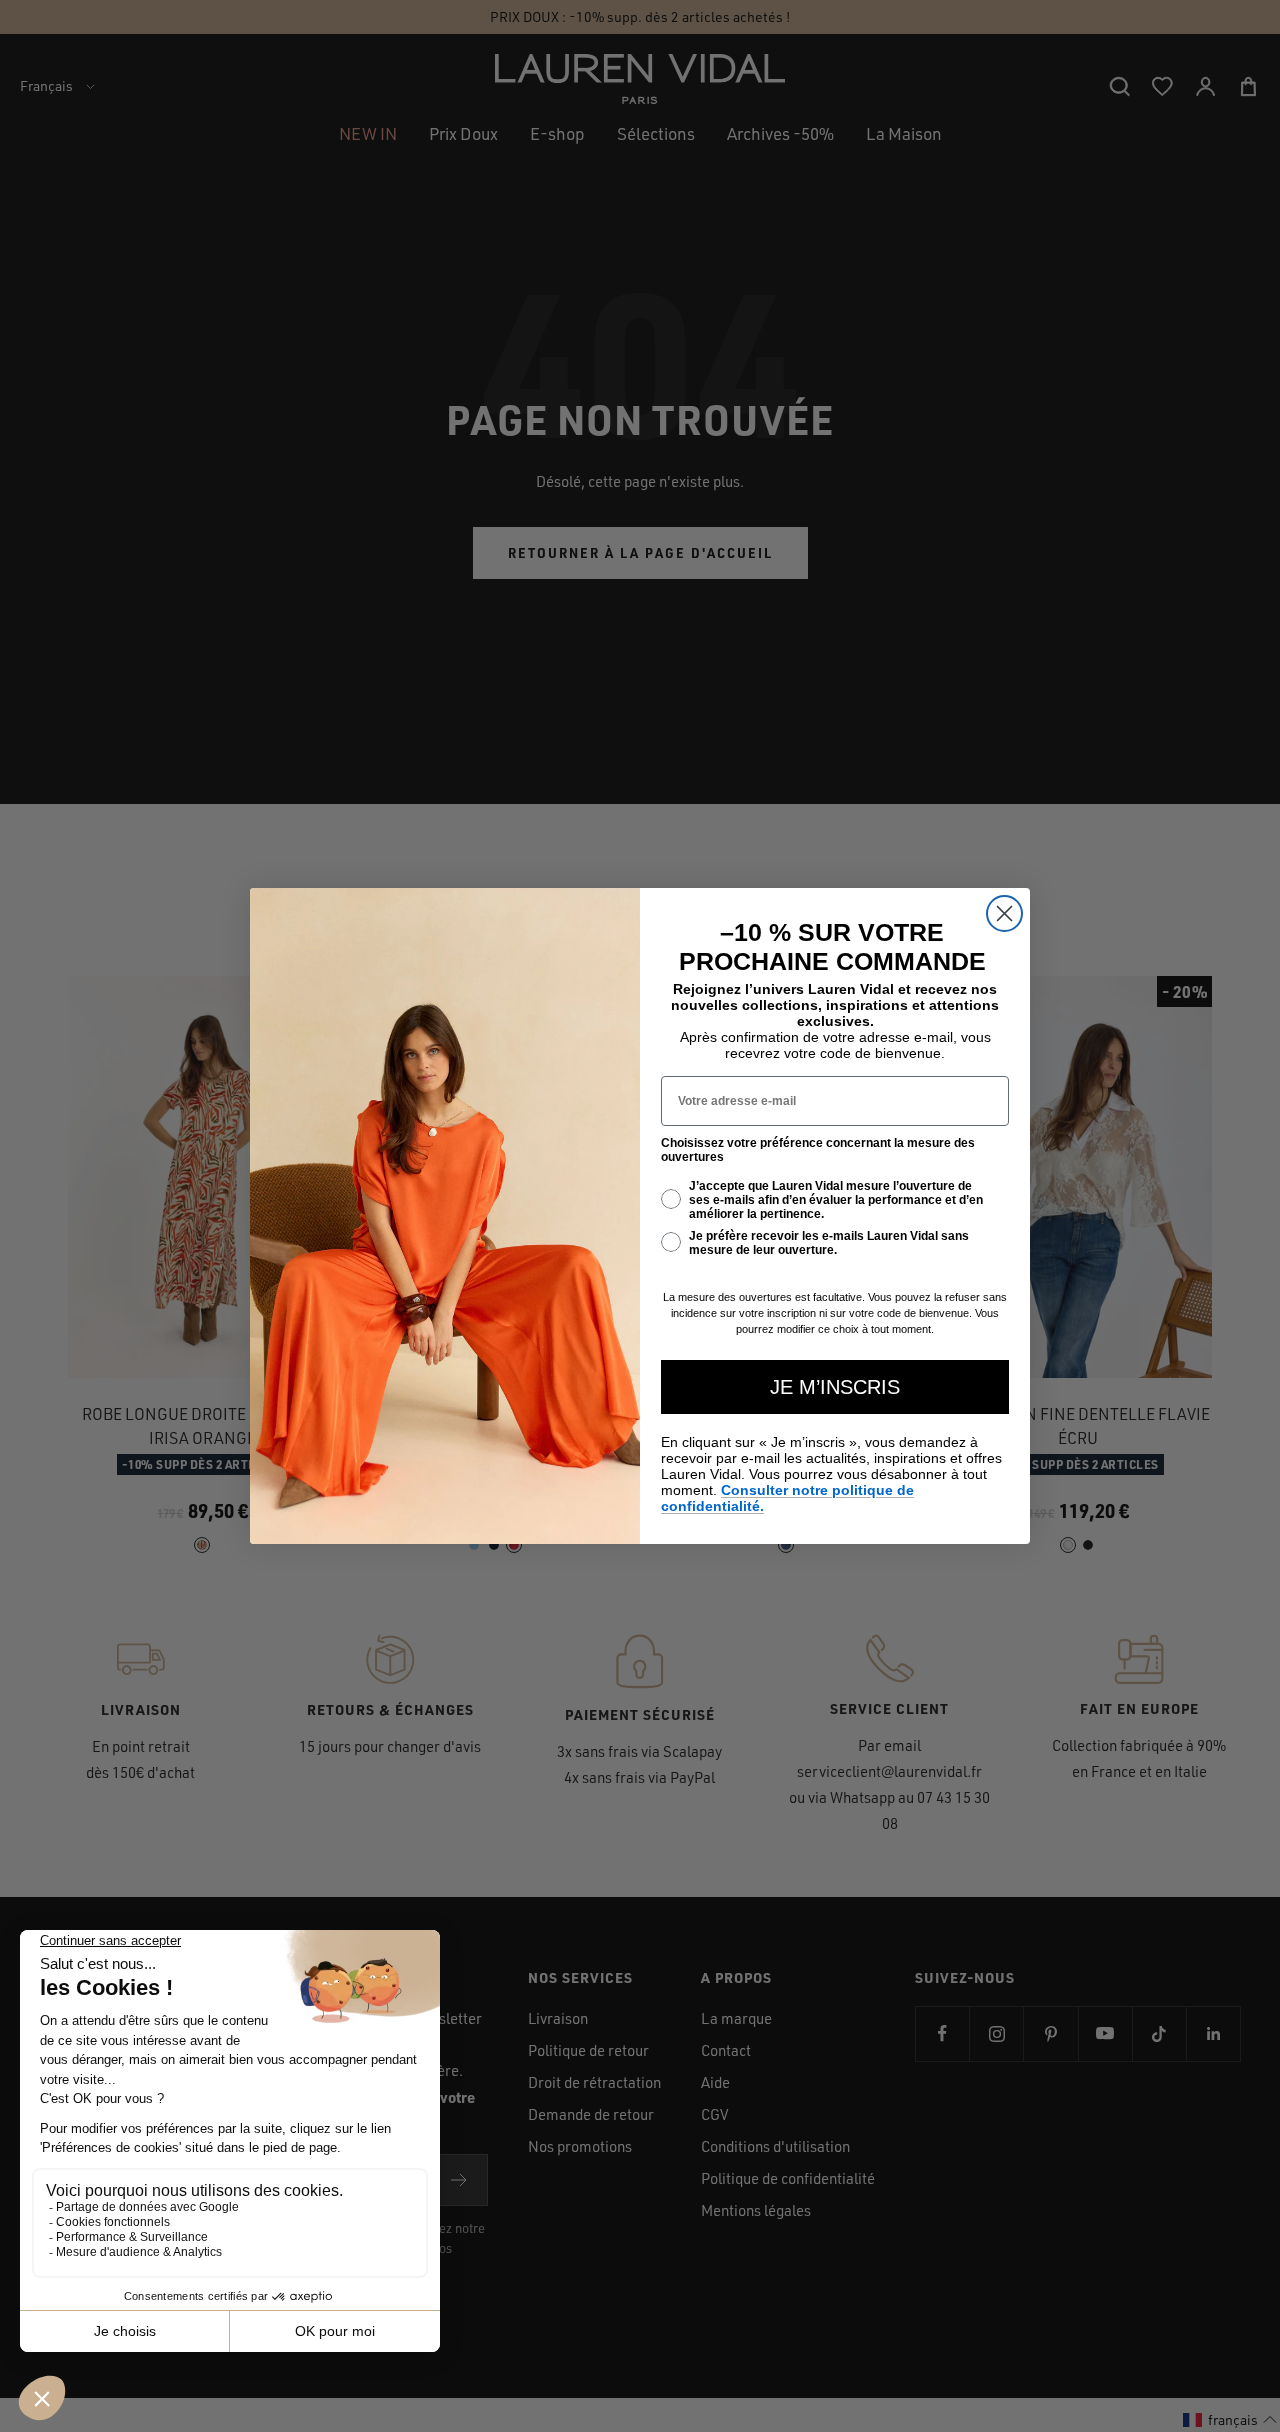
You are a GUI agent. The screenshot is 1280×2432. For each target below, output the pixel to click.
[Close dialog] (1004, 913)
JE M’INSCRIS (835, 1387)
